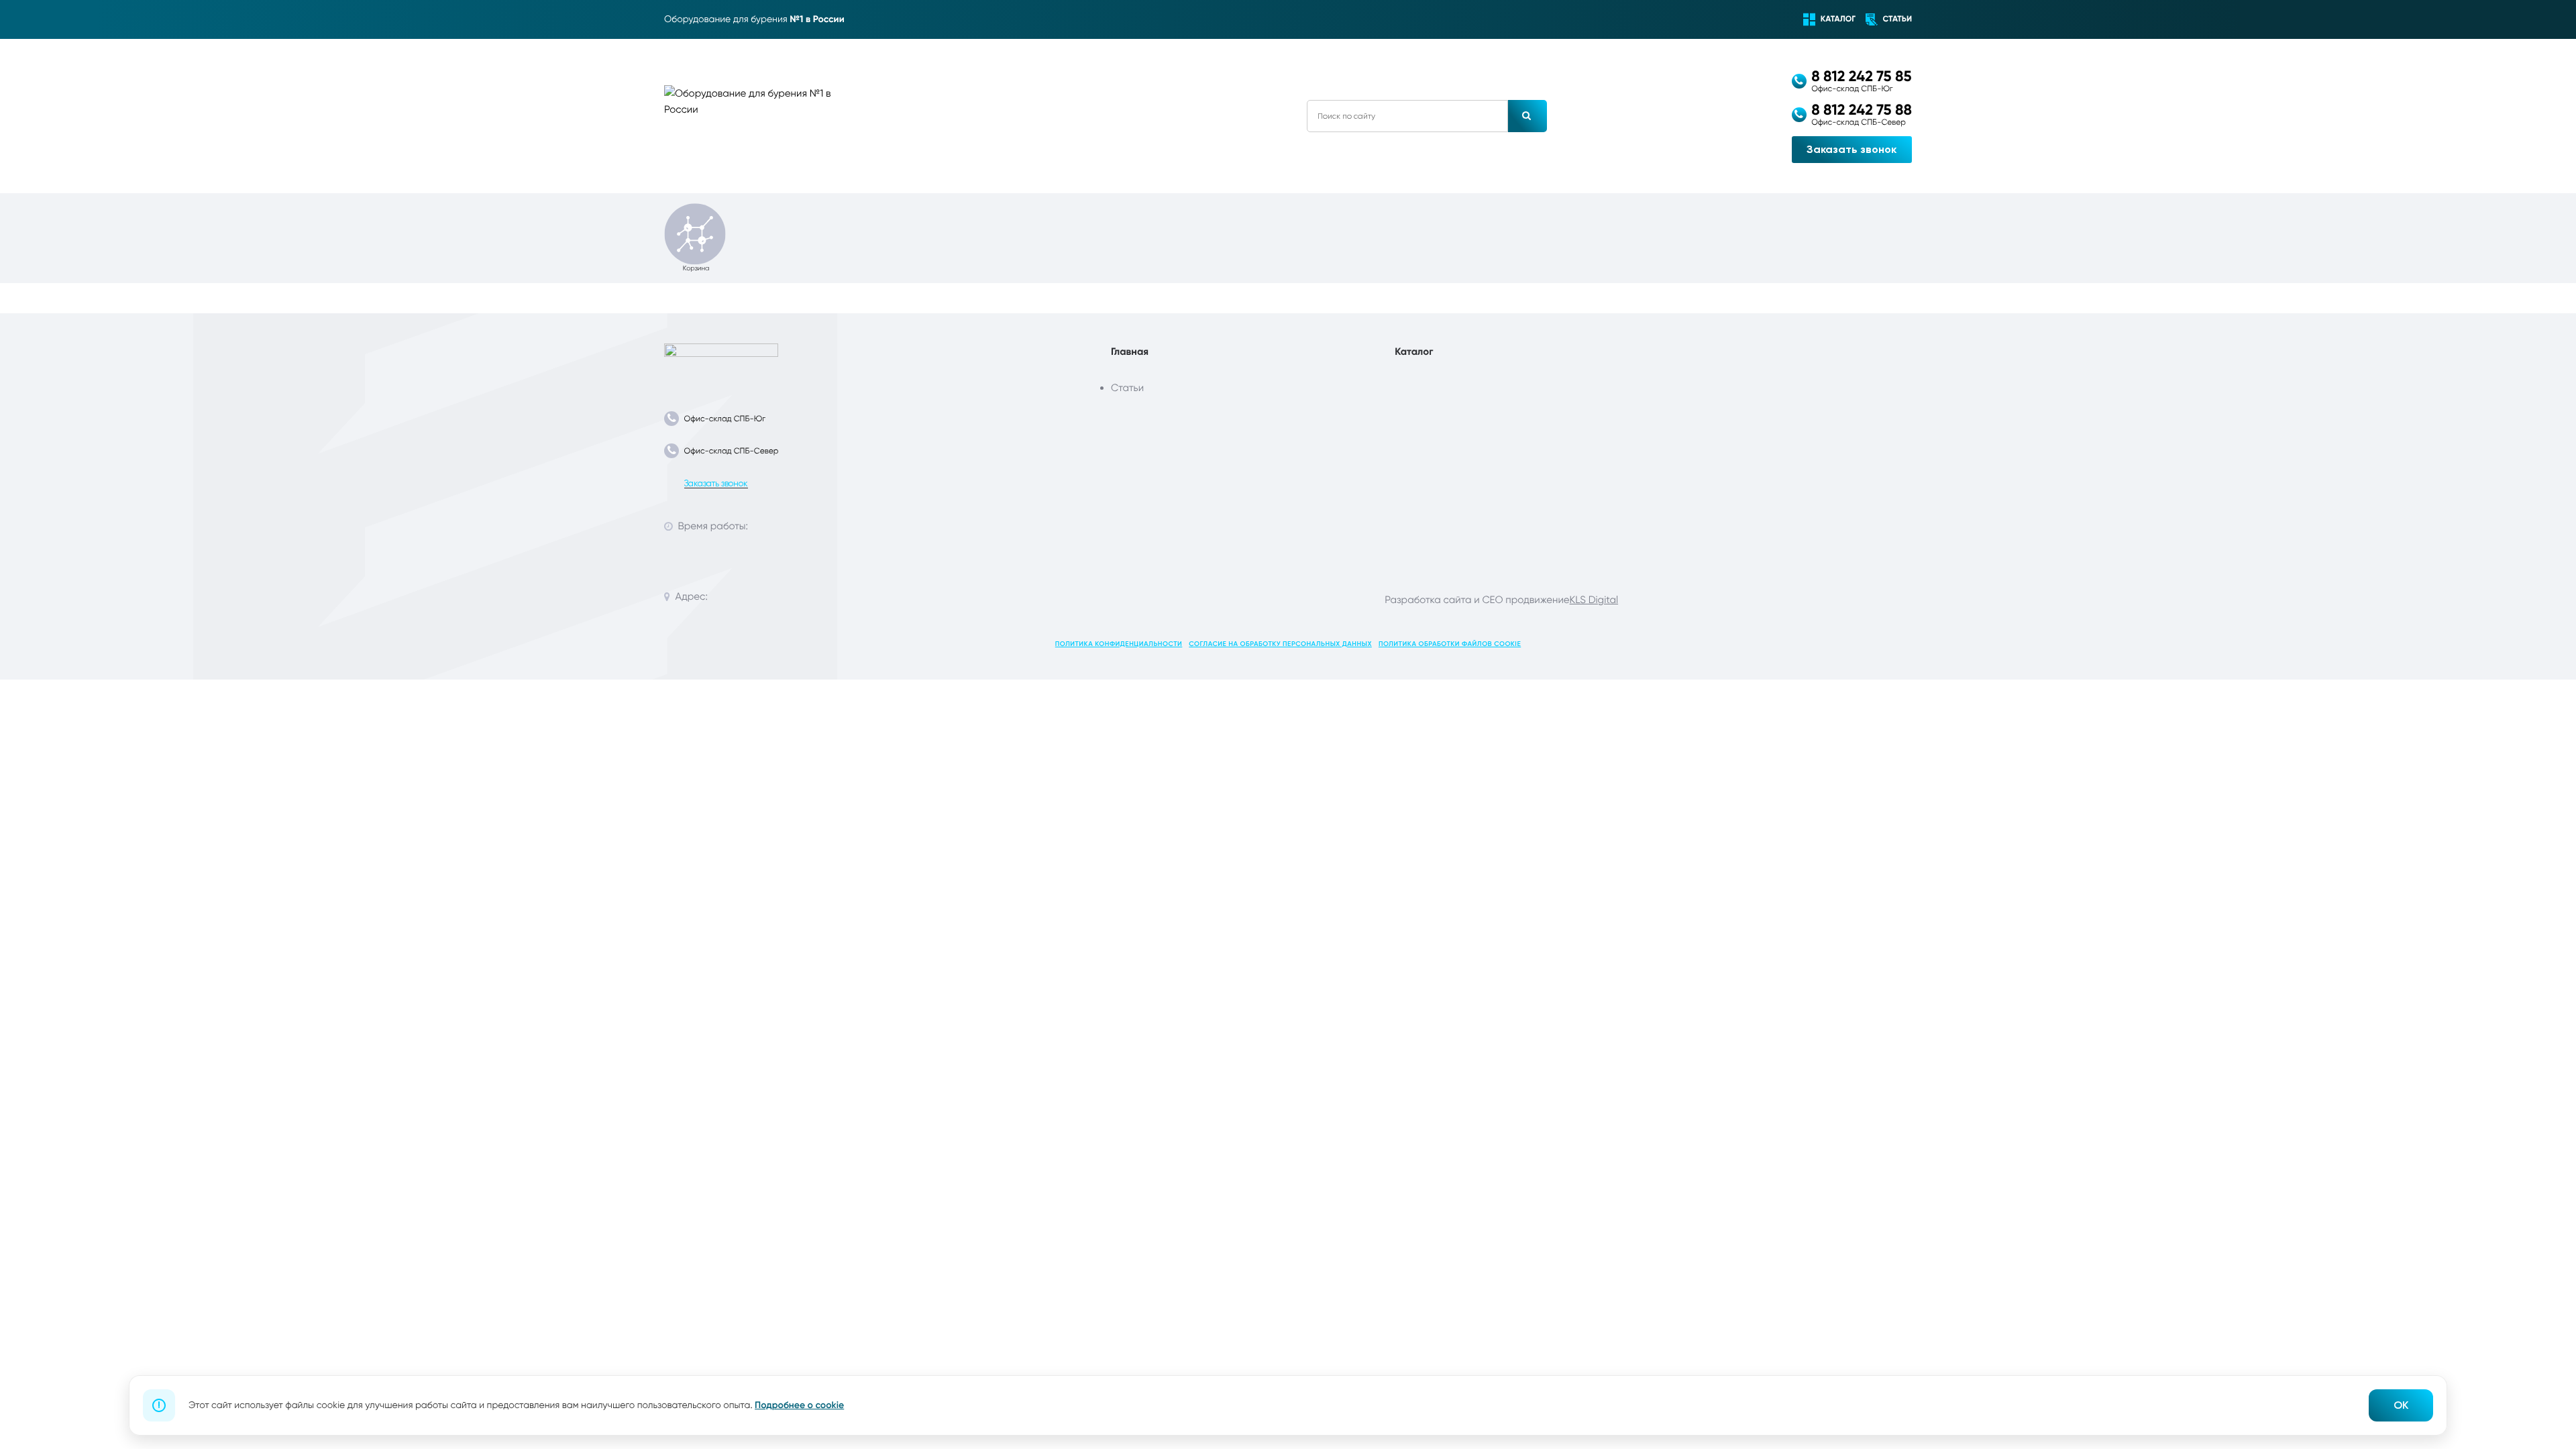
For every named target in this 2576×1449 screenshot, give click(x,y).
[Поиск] (1527, 116)
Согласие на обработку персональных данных (1280, 644)
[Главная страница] (721, 362)
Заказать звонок (1851, 149)
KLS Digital (1594, 600)
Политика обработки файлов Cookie (1450, 644)
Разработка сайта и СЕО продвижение (1477, 600)
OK (2401, 1405)
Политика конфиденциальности (1119, 644)
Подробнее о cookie (799, 1405)
